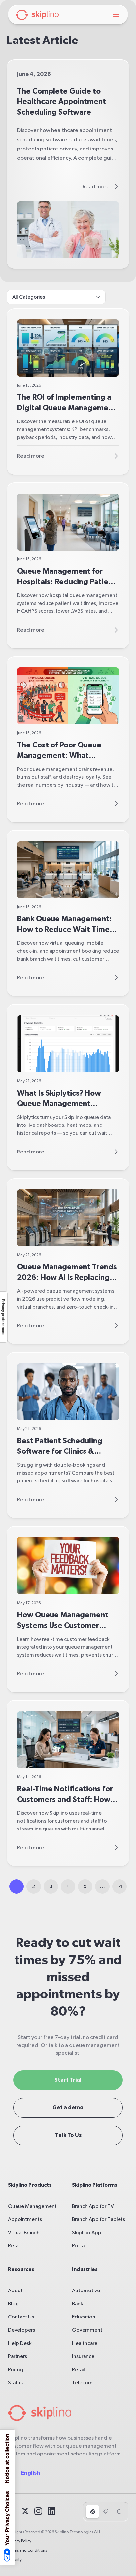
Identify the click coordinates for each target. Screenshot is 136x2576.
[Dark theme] (119, 2511)
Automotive (86, 2291)
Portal (79, 2246)
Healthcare (85, 2343)
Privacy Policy (20, 2541)
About (15, 2291)
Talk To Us (68, 2135)
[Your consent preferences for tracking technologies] (4, 1317)
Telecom (82, 2383)
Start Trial (68, 2080)
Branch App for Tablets (99, 2219)
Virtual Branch (24, 2233)
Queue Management (32, 2206)
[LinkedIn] (51, 2511)
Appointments (25, 2219)
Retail (14, 2246)
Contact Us (21, 2317)
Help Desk (20, 2343)
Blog (13, 2304)
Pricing (16, 2370)
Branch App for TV (93, 2206)
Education (84, 2317)
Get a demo (68, 2108)
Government (87, 2330)
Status (15, 2383)
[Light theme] (106, 2511)
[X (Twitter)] (25, 2511)
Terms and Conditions (27, 2550)
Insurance (83, 2356)
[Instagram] (38, 2511)
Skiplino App (87, 2233)
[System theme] (92, 2511)
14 (119, 1886)
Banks (79, 2304)
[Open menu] (116, 15)
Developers (21, 2330)
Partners (17, 2356)
